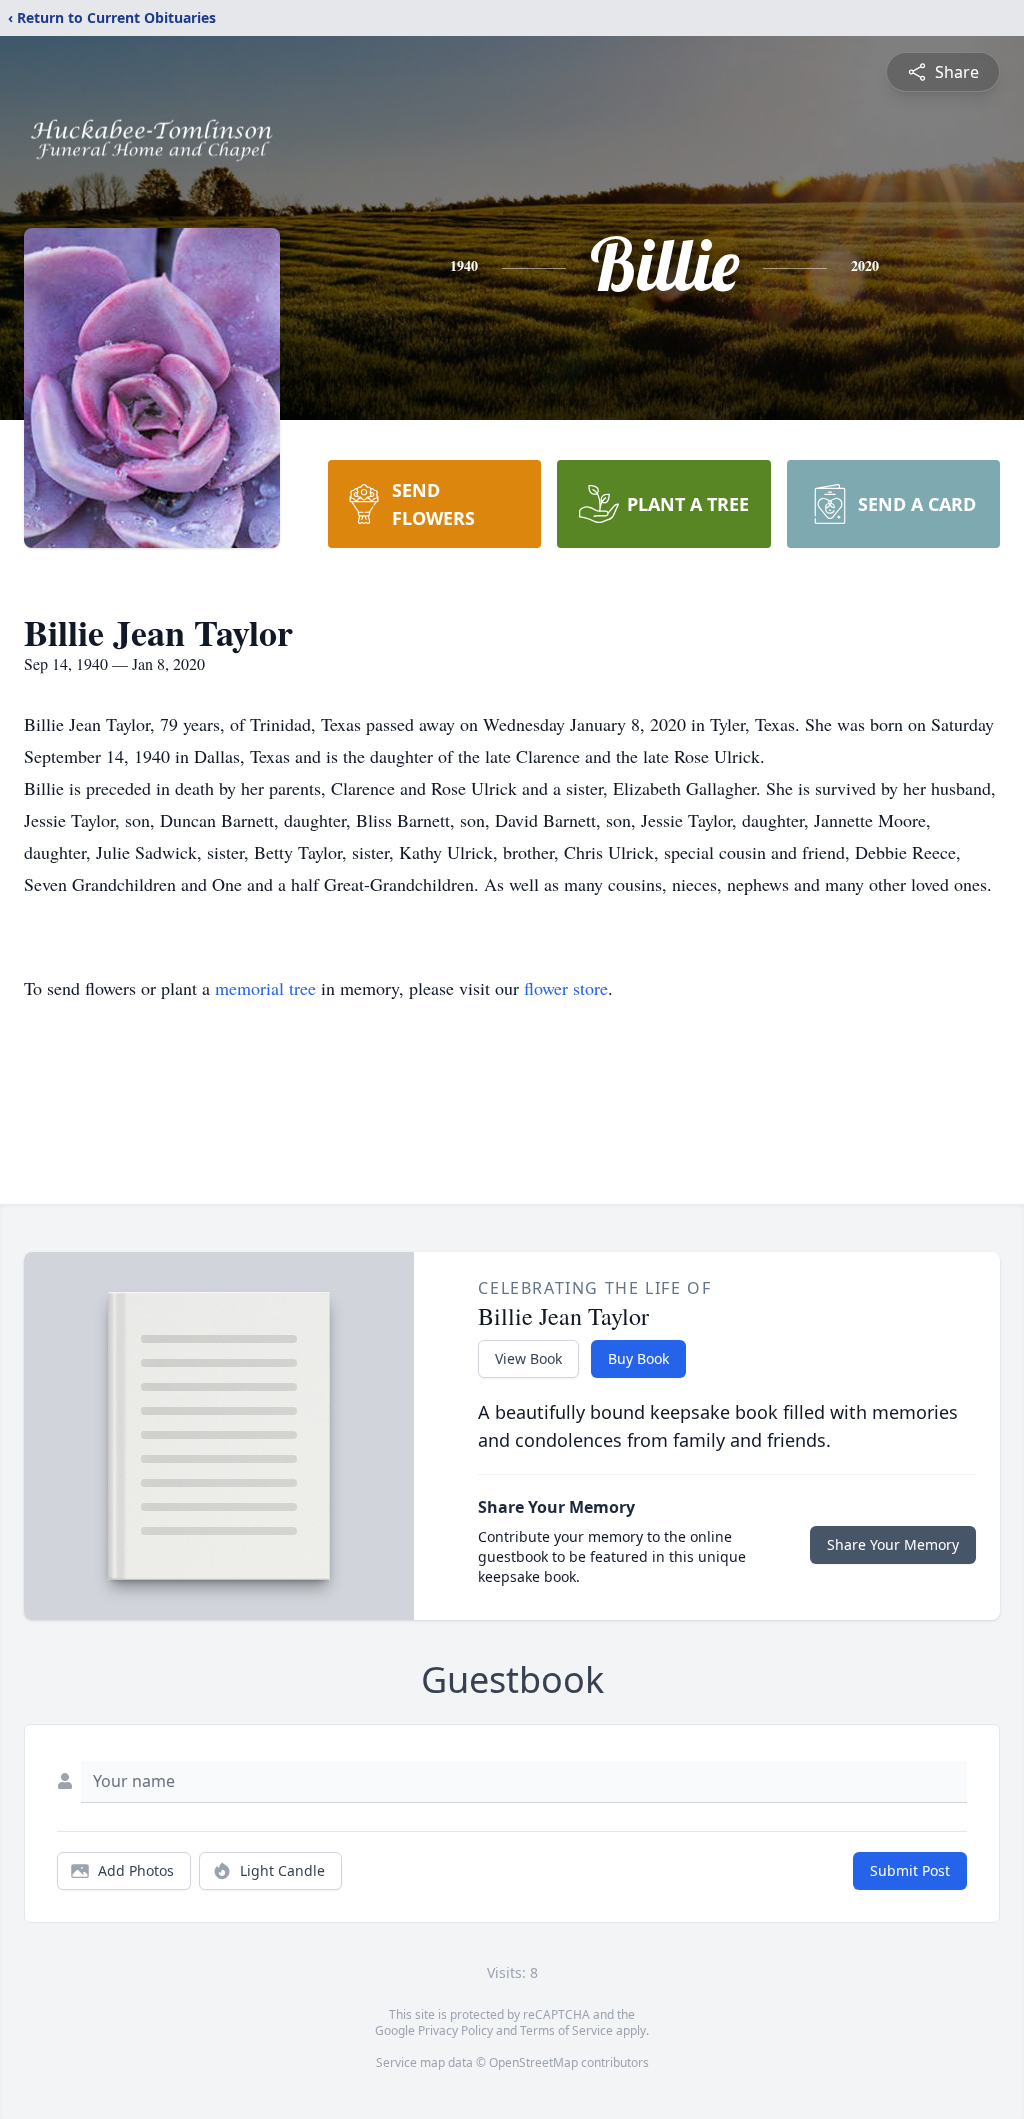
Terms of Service (566, 2030)
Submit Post (910, 1870)
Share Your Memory (893, 1544)
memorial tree (265, 988)
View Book (528, 1358)
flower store (566, 988)
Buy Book (638, 1358)
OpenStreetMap (533, 2062)
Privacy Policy (455, 2030)
